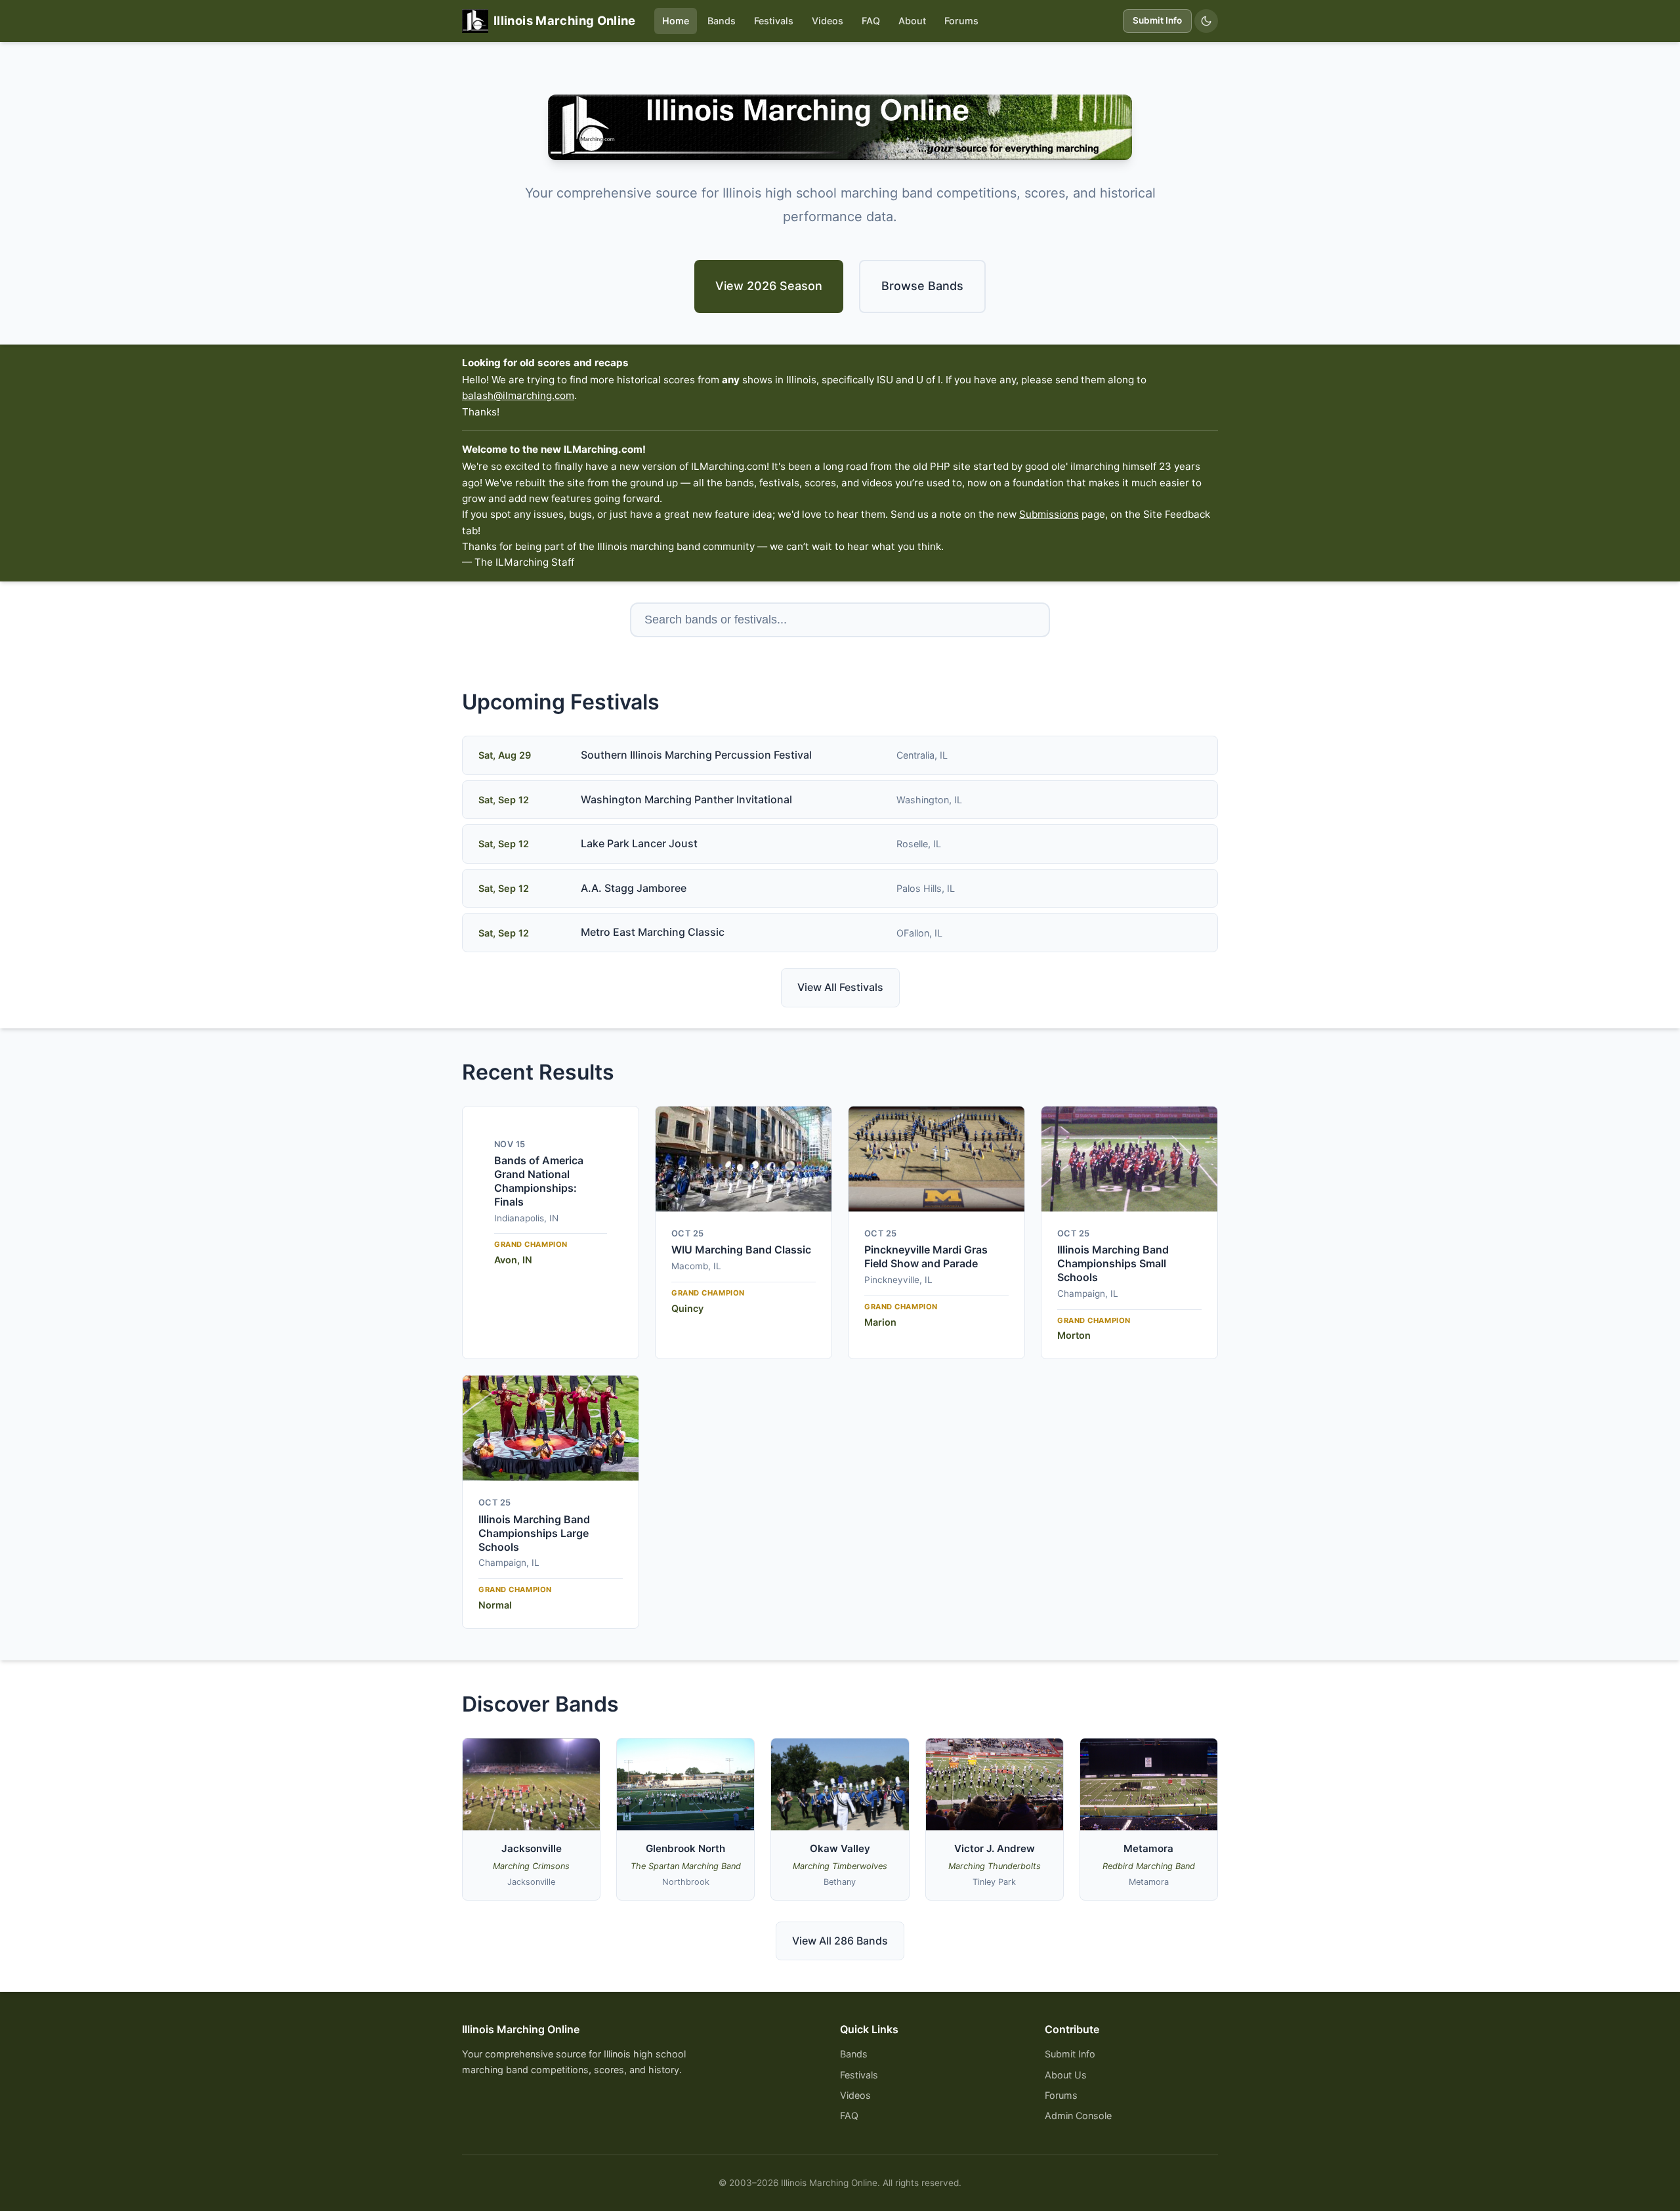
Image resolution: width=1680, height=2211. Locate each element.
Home (676, 21)
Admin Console (1078, 2116)
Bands (722, 21)
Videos (828, 21)
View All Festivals (840, 987)
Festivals (774, 21)
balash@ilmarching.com (518, 395)
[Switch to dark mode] (1206, 21)
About (912, 21)
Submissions (1049, 514)
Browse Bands (922, 286)
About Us (1066, 2075)
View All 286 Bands (840, 1941)
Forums (961, 21)
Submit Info (1157, 20)
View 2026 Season (769, 286)
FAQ (871, 21)
